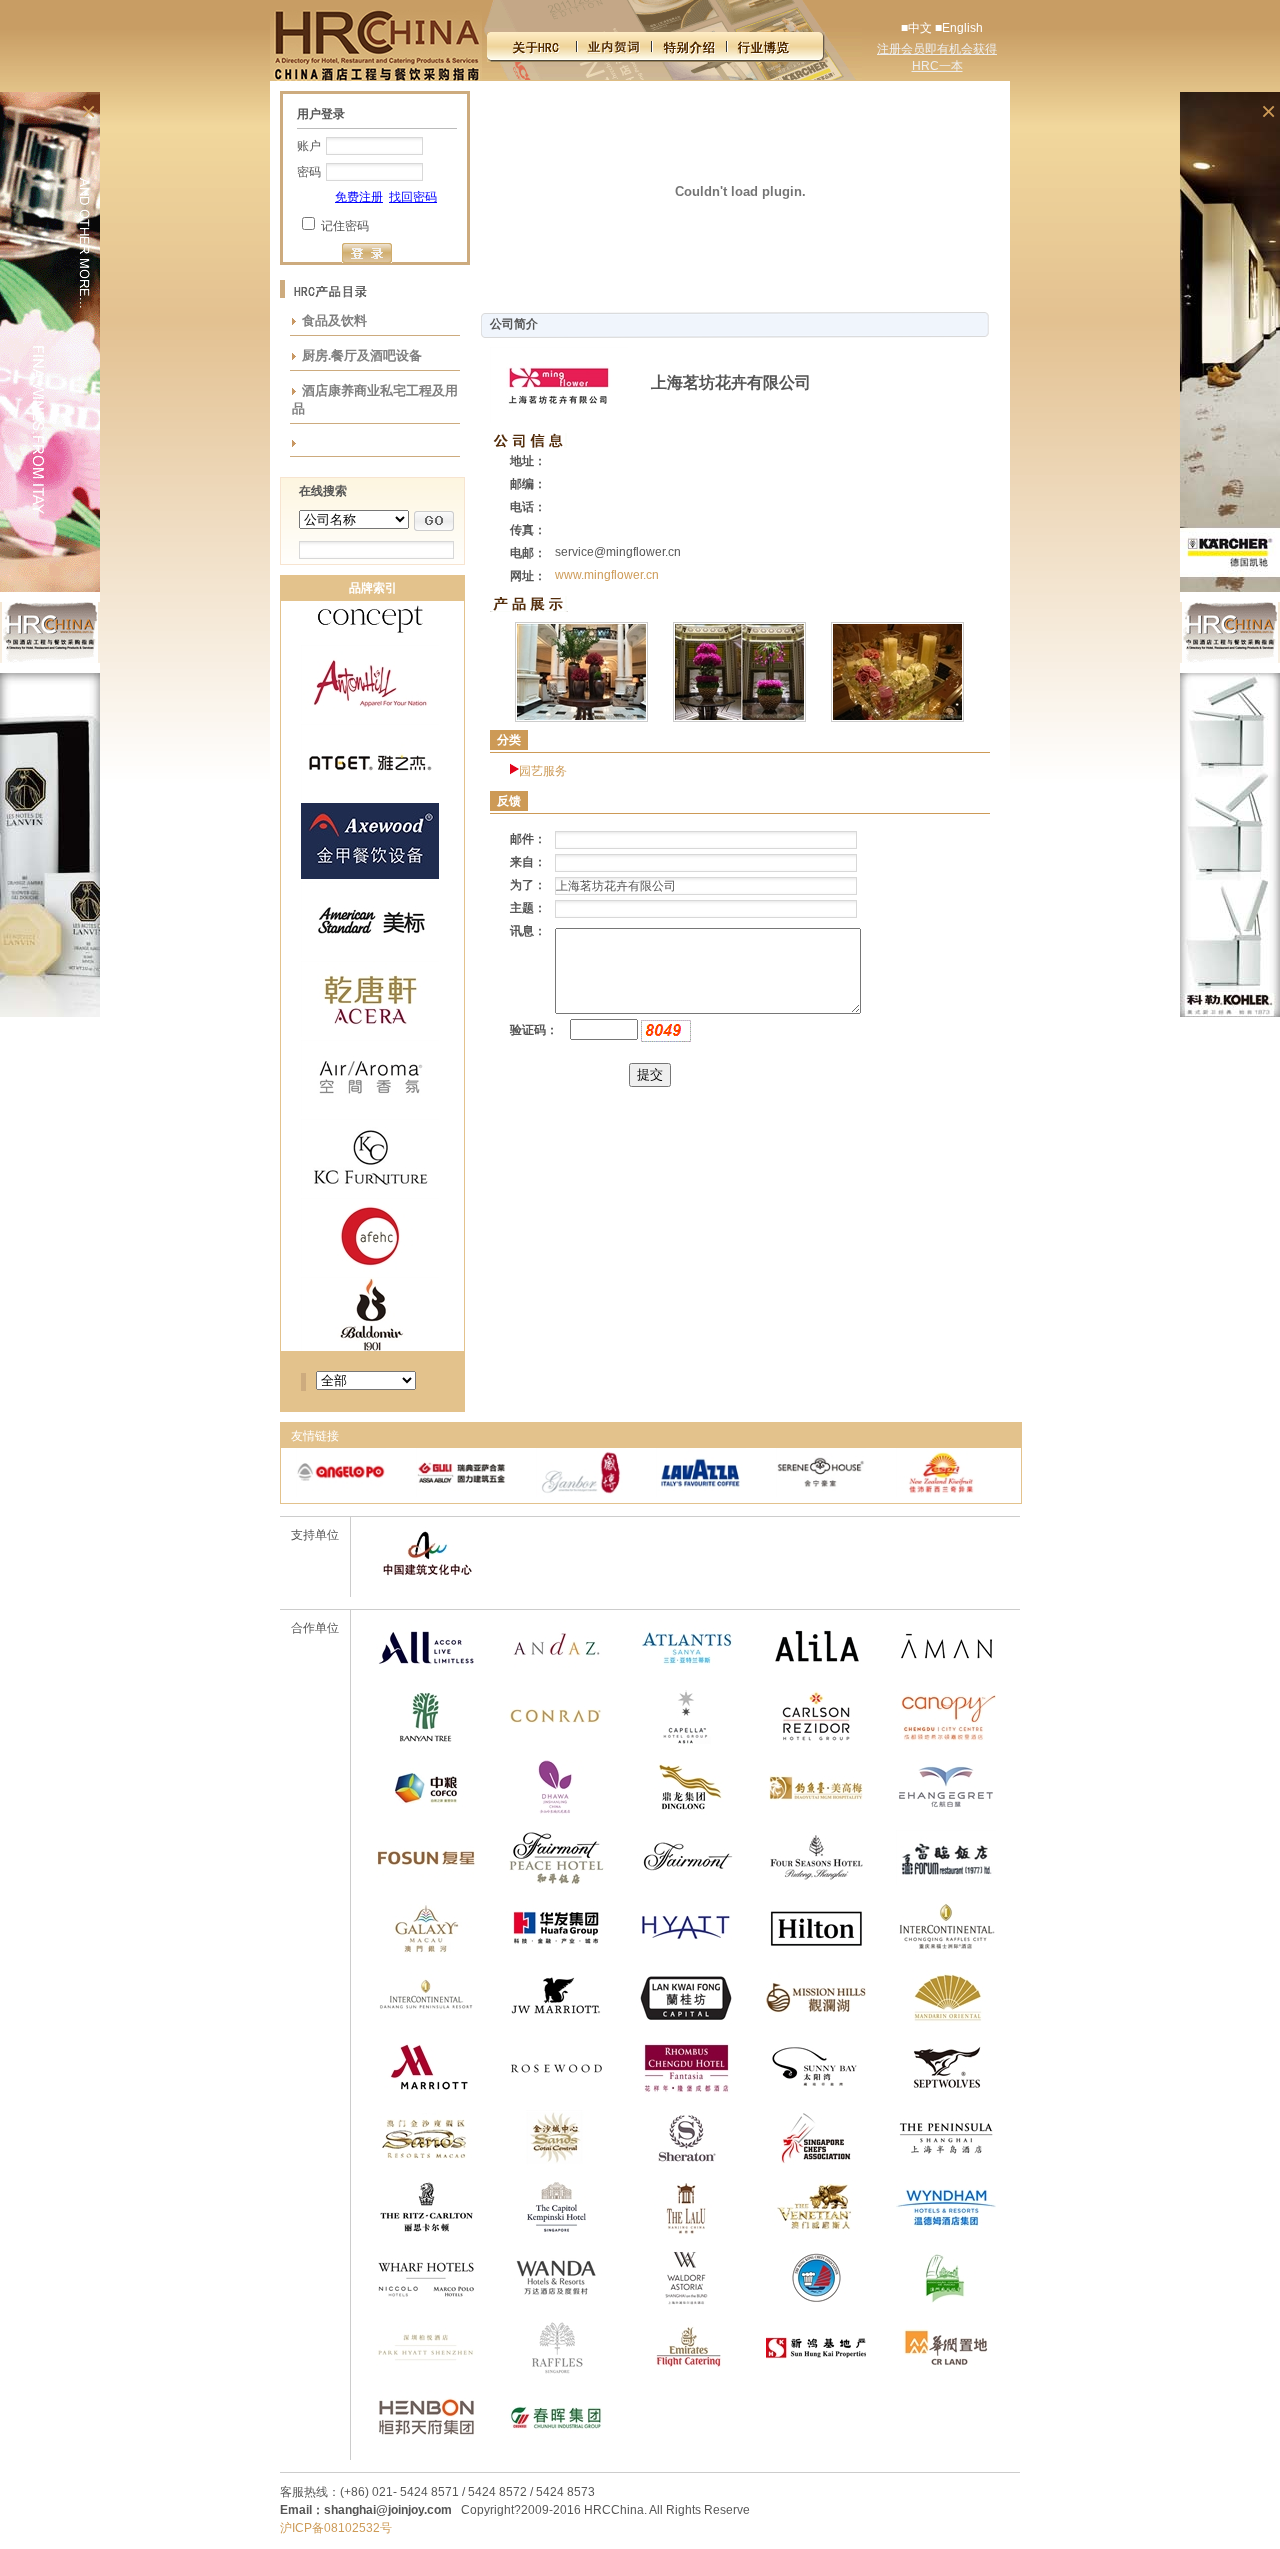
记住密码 (345, 226)
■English (959, 28)
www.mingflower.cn (607, 575)
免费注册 (359, 197)
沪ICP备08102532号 (336, 2528)
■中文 (916, 28)
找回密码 (413, 197)
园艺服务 (543, 771)
